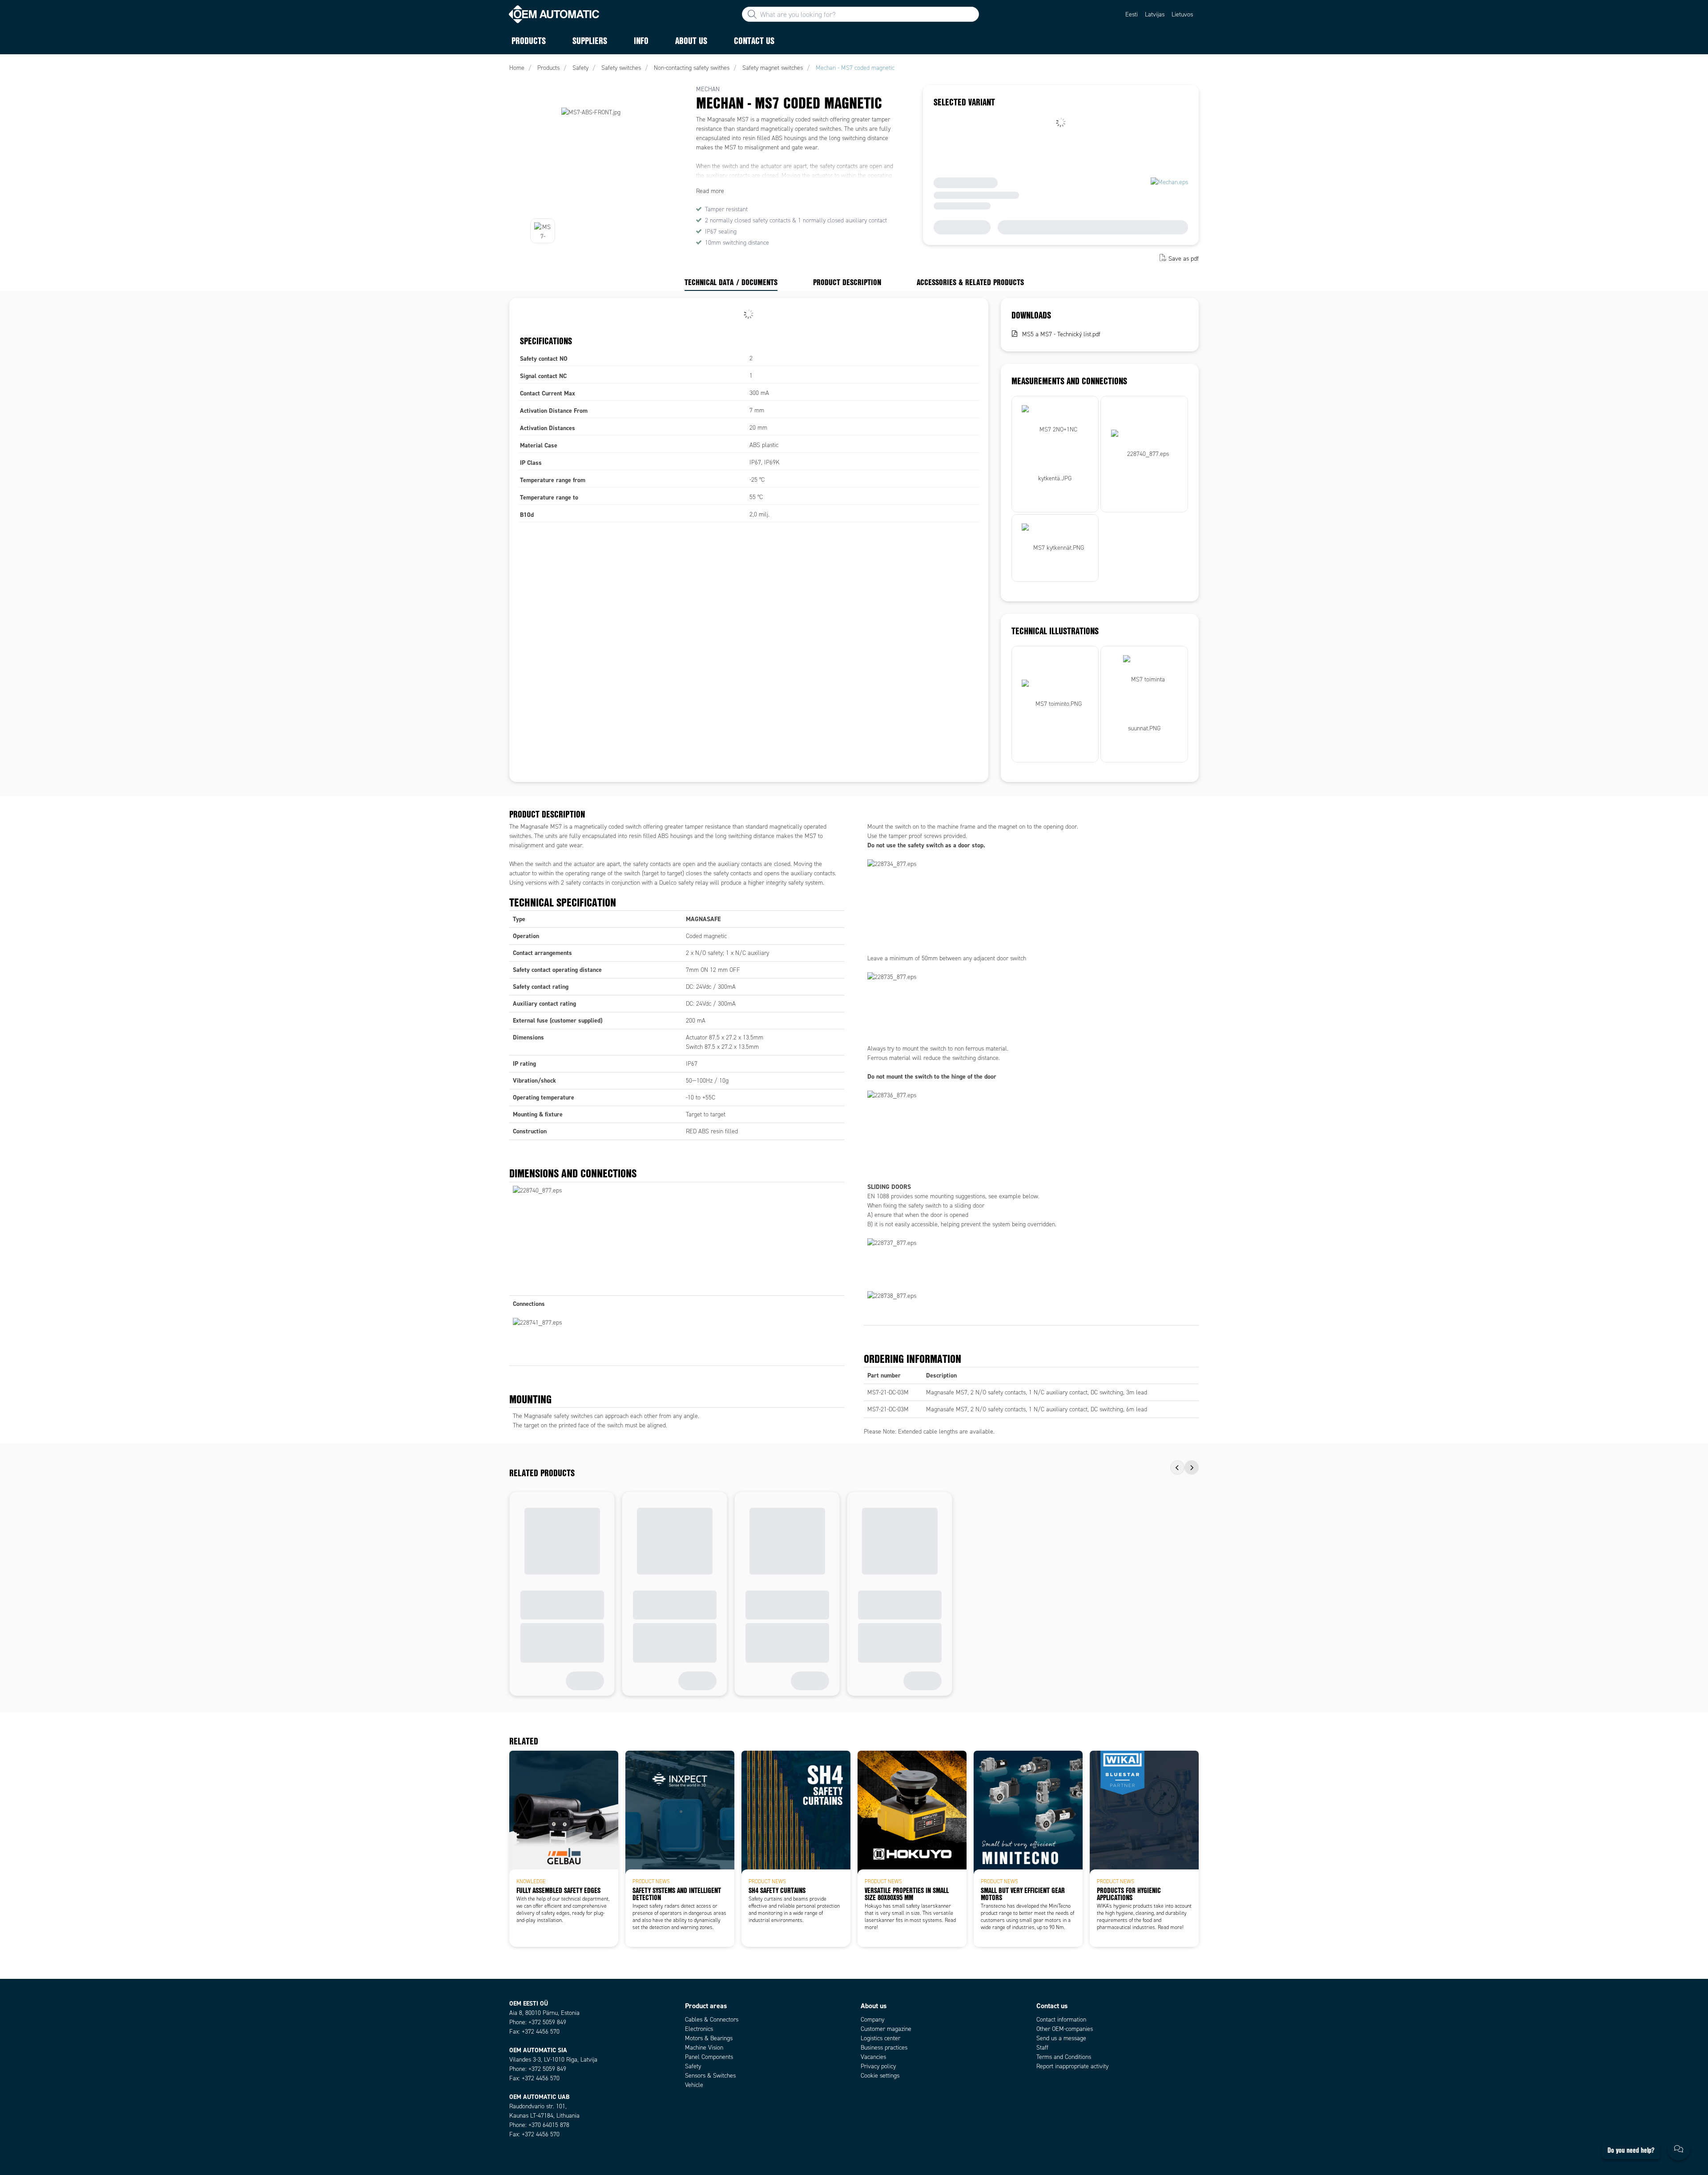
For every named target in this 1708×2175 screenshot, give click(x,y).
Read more (710, 191)
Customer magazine (886, 2029)
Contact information (1061, 2020)
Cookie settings (880, 2076)
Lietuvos (1182, 14)
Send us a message (1061, 2038)
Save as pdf (1184, 259)
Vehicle (694, 2085)
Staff (1042, 2048)
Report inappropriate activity (1072, 2066)
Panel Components (709, 2057)
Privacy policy (878, 2066)
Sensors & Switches (710, 2076)
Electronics (699, 2029)
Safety (693, 2066)
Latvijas (1155, 14)
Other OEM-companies (1065, 2029)
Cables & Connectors (712, 2020)
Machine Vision (704, 2048)
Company (872, 2020)
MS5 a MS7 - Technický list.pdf (1061, 334)
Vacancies (873, 2057)
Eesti (1132, 14)
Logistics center (880, 2038)
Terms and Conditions (1064, 2057)
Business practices (884, 2048)
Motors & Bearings (709, 2038)
